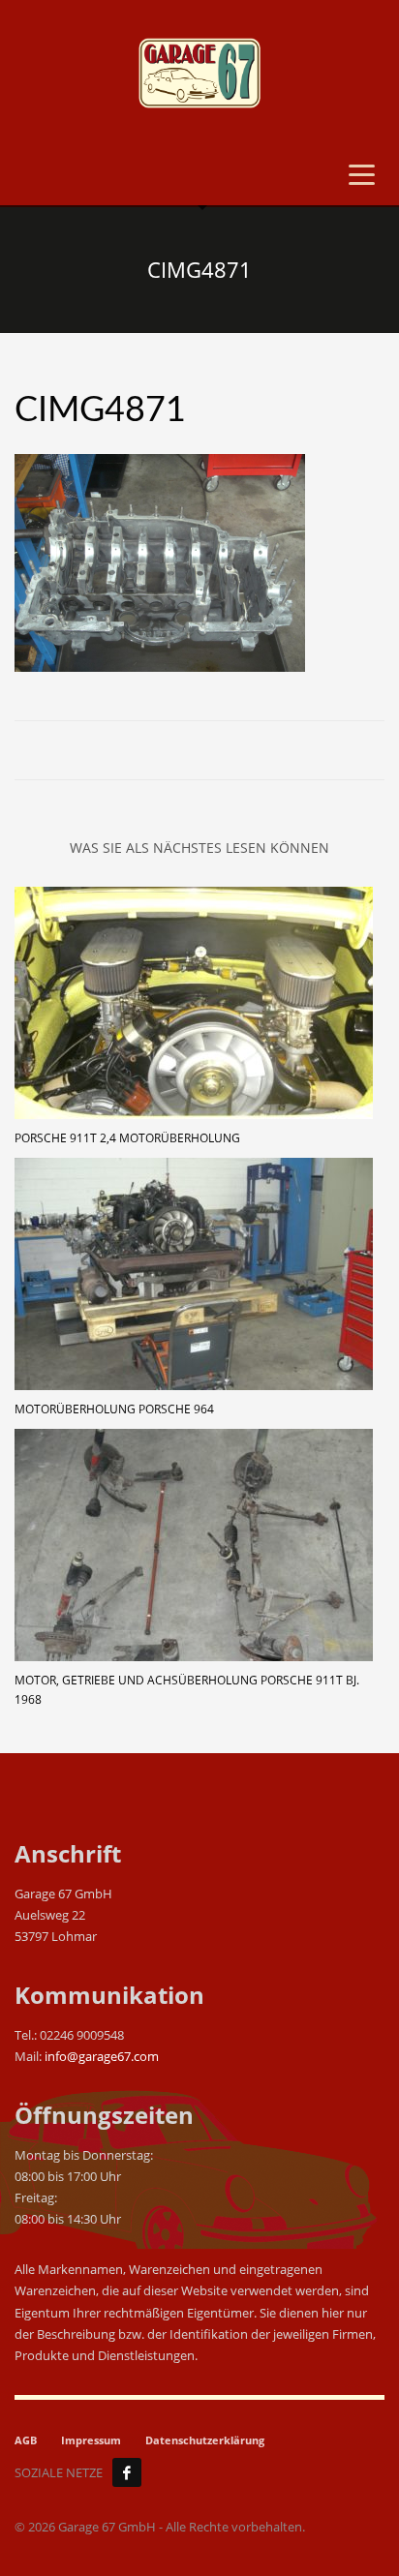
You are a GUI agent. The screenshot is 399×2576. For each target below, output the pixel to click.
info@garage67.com (102, 2056)
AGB (26, 2440)
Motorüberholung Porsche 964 (114, 1409)
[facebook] (127, 2472)
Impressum (91, 2440)
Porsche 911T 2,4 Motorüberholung (127, 1138)
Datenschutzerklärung (205, 2440)
